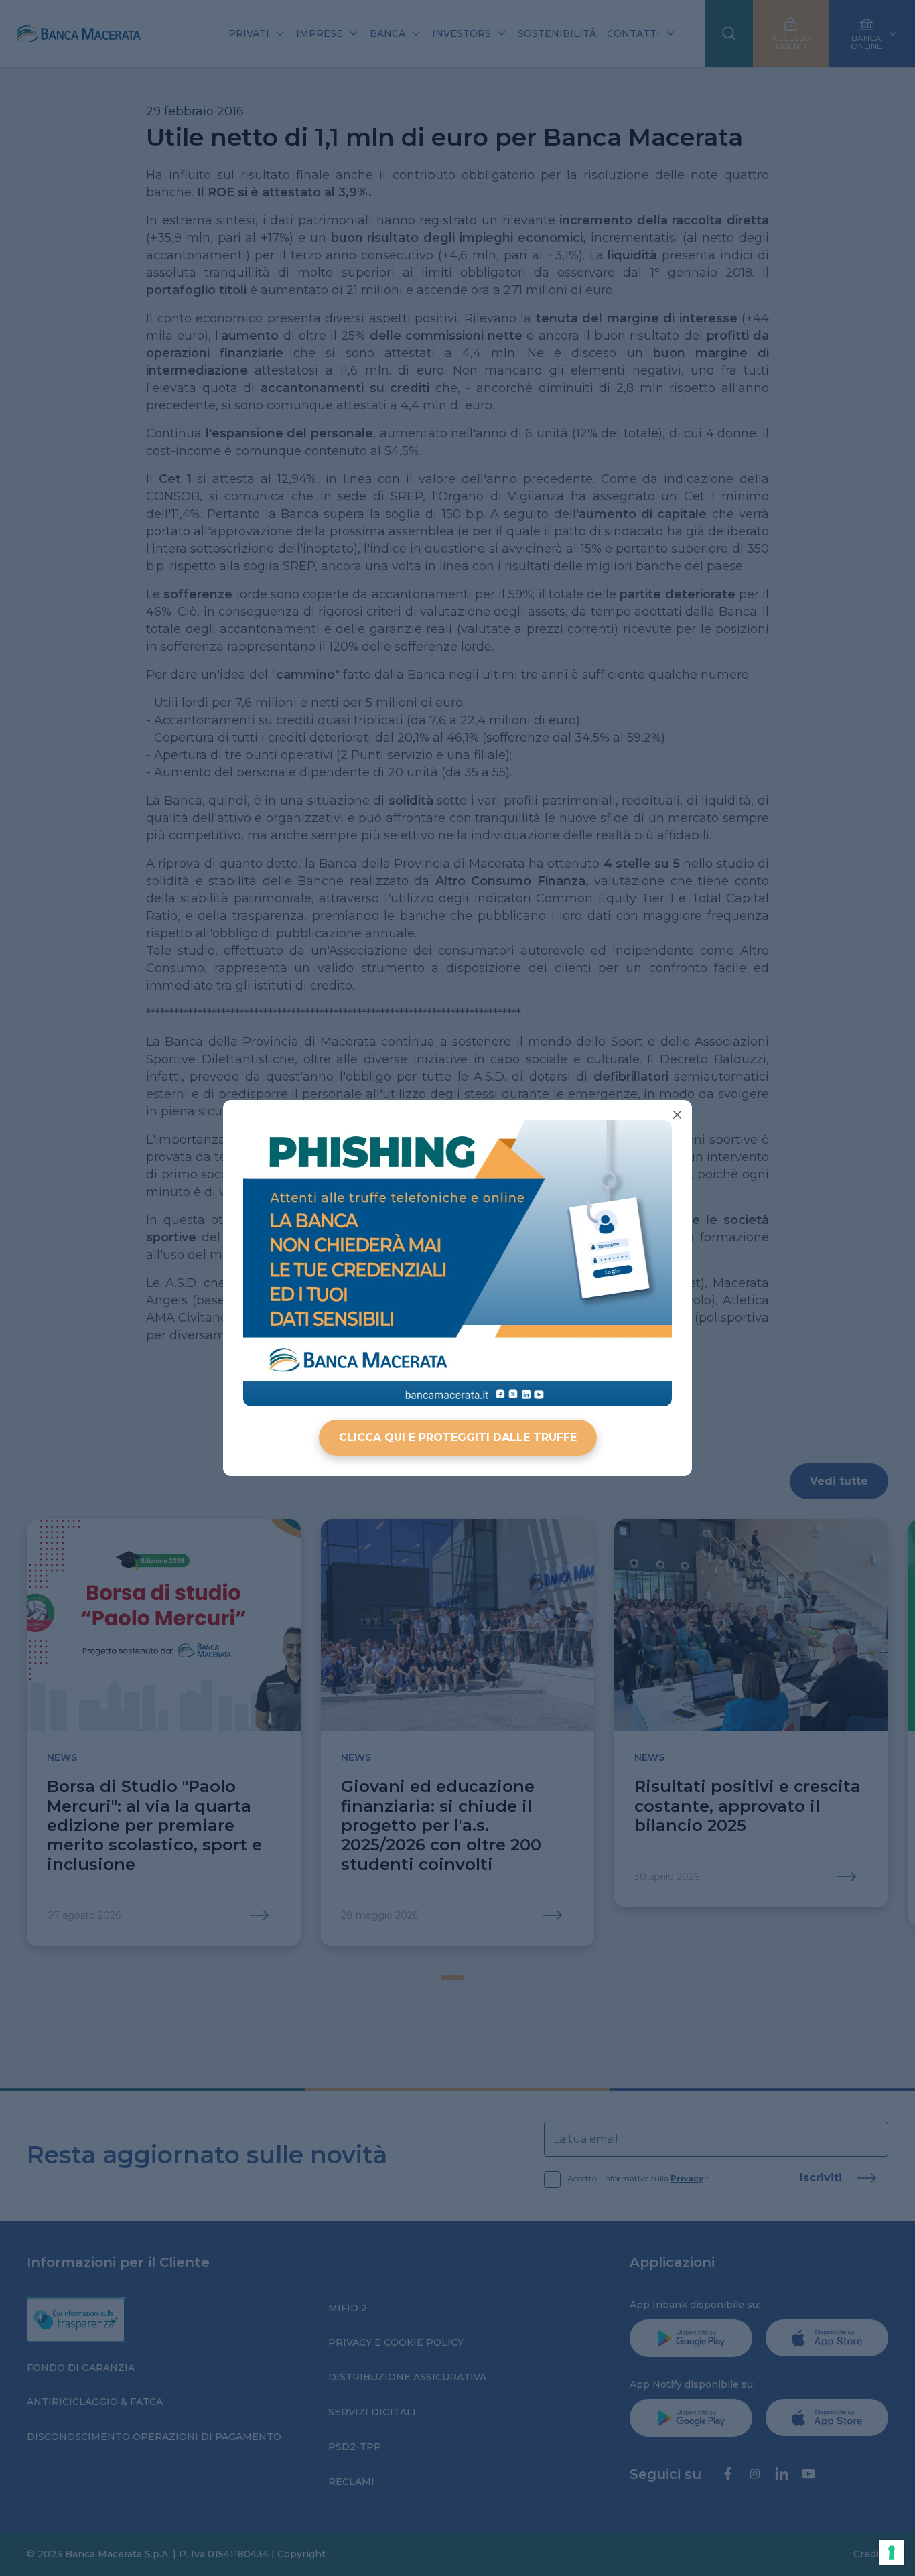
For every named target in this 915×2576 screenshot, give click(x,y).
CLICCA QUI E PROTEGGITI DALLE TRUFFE (458, 1437)
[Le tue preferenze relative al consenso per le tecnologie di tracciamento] (892, 2553)
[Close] (677, 1115)
